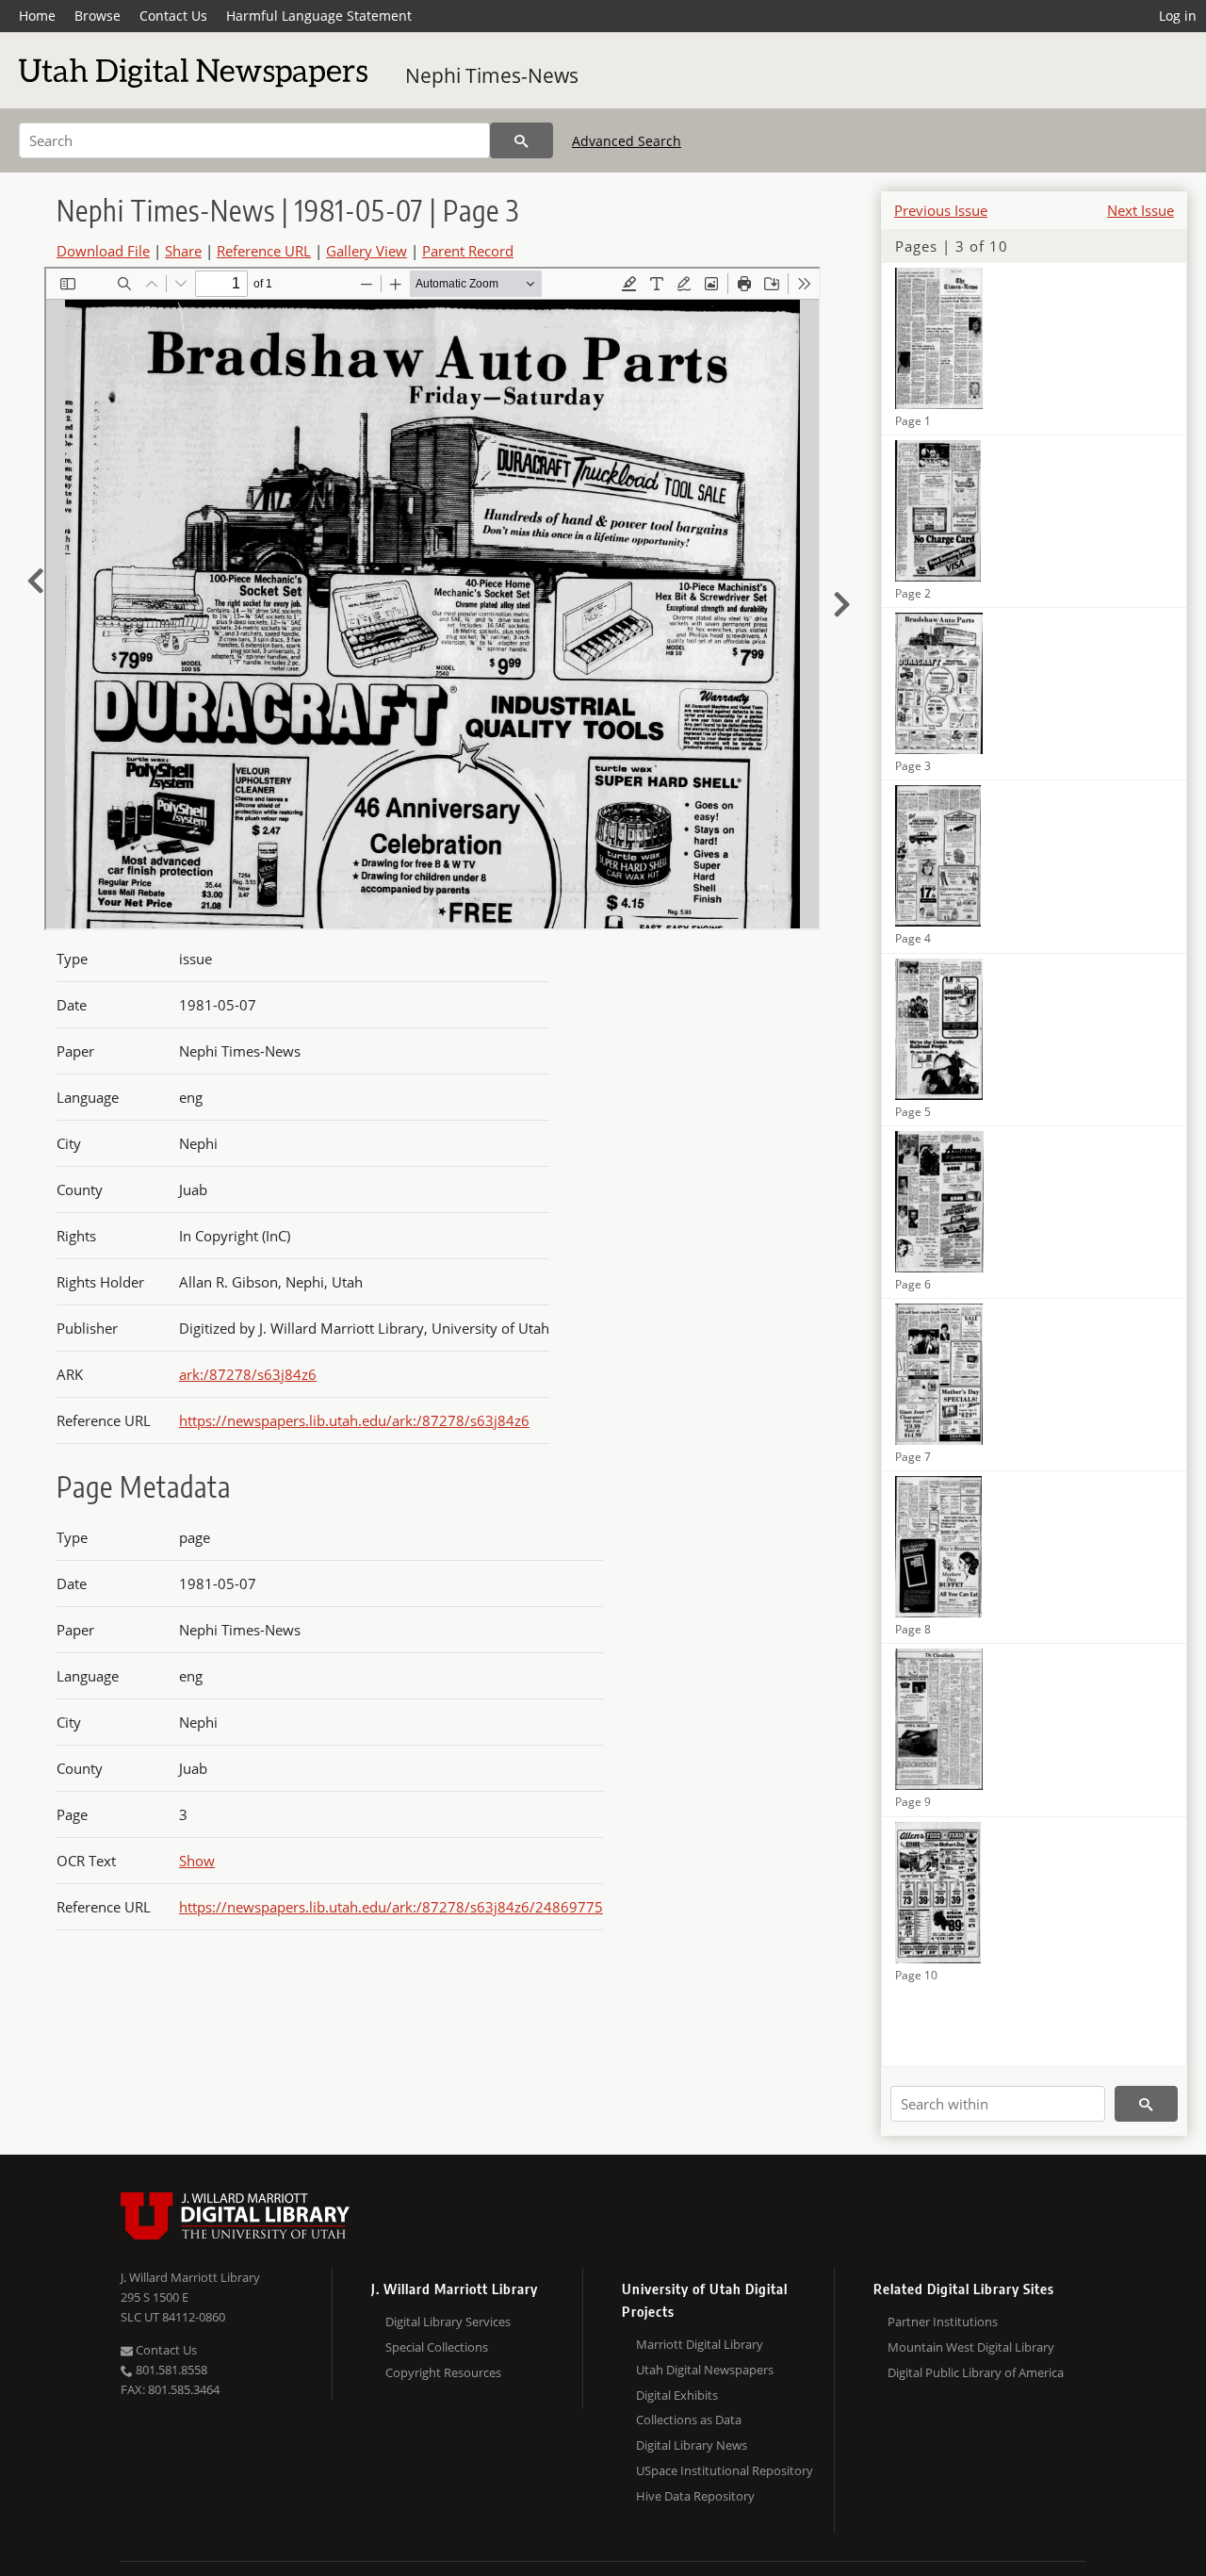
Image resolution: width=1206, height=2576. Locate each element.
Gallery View (367, 251)
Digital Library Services (448, 2322)
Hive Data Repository (695, 2496)
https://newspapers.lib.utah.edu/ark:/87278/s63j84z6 (354, 1420)
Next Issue (1141, 210)
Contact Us (173, 16)
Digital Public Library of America (976, 2372)
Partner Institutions (943, 2322)
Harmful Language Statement (319, 16)
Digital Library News (692, 2445)
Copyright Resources (443, 2372)
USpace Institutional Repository (725, 2470)
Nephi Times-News (492, 75)
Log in (1178, 16)
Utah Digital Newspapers (705, 2370)
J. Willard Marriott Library (190, 2277)
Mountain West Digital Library (971, 2347)
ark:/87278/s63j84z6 (248, 1374)
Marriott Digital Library (700, 2344)
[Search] (522, 140)
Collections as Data (689, 2420)
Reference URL (264, 251)
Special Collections (437, 2347)
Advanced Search (627, 141)
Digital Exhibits (677, 2395)
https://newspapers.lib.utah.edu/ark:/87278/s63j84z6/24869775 (391, 1907)
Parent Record (468, 251)
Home (37, 16)
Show (197, 1861)
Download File (103, 251)
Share (183, 251)
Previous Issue (941, 210)
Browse (98, 16)
